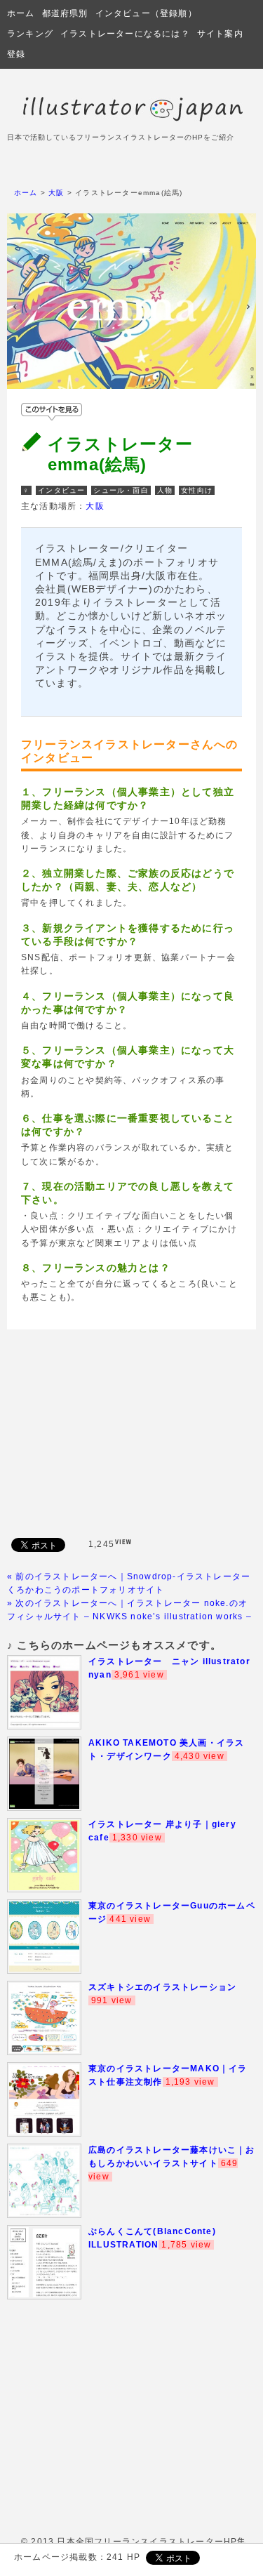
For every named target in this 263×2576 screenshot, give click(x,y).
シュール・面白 (121, 490)
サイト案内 (220, 34)
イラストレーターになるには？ (125, 34)
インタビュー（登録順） (146, 13)
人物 (165, 490)
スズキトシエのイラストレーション (162, 1987)
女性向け (197, 490)
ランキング (30, 34)
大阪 (56, 193)
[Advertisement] (132, 1431)
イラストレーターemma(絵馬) (121, 454)
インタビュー (61, 490)
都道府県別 (65, 13)
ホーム (21, 13)
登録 (16, 54)
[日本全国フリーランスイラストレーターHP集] (131, 119)
